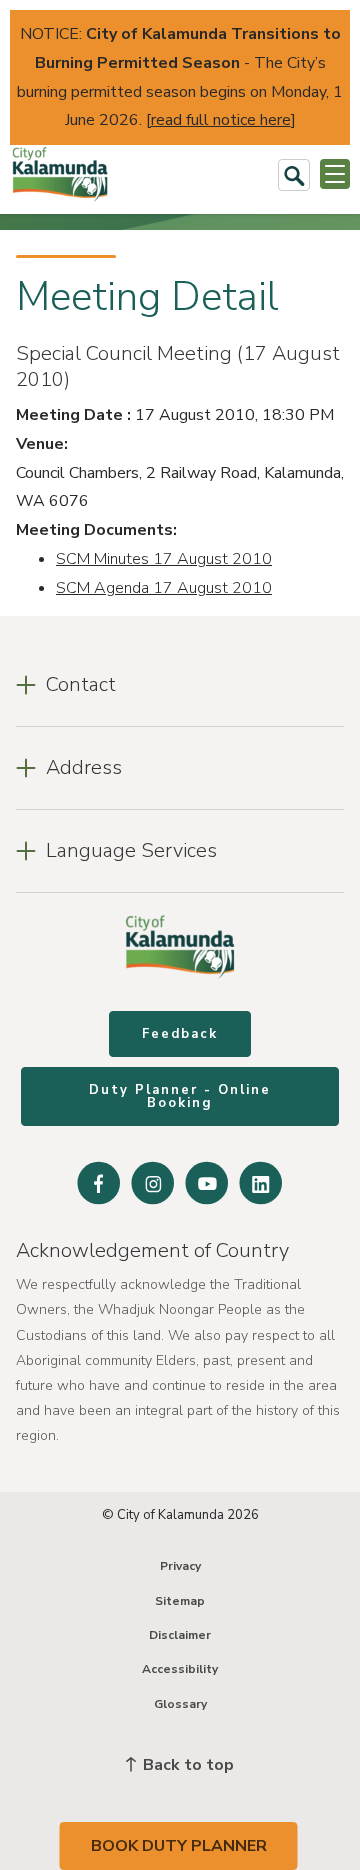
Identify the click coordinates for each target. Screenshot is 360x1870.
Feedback (180, 1034)
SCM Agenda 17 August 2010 (164, 588)
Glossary (180, 1704)
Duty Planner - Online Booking (180, 1096)
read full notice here (221, 120)
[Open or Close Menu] (335, 174)
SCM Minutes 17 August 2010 (164, 559)
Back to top (186, 1765)
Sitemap (180, 1601)
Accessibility (180, 1669)
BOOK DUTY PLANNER (179, 1846)
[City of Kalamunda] (60, 174)
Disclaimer (180, 1635)
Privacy (180, 1566)
